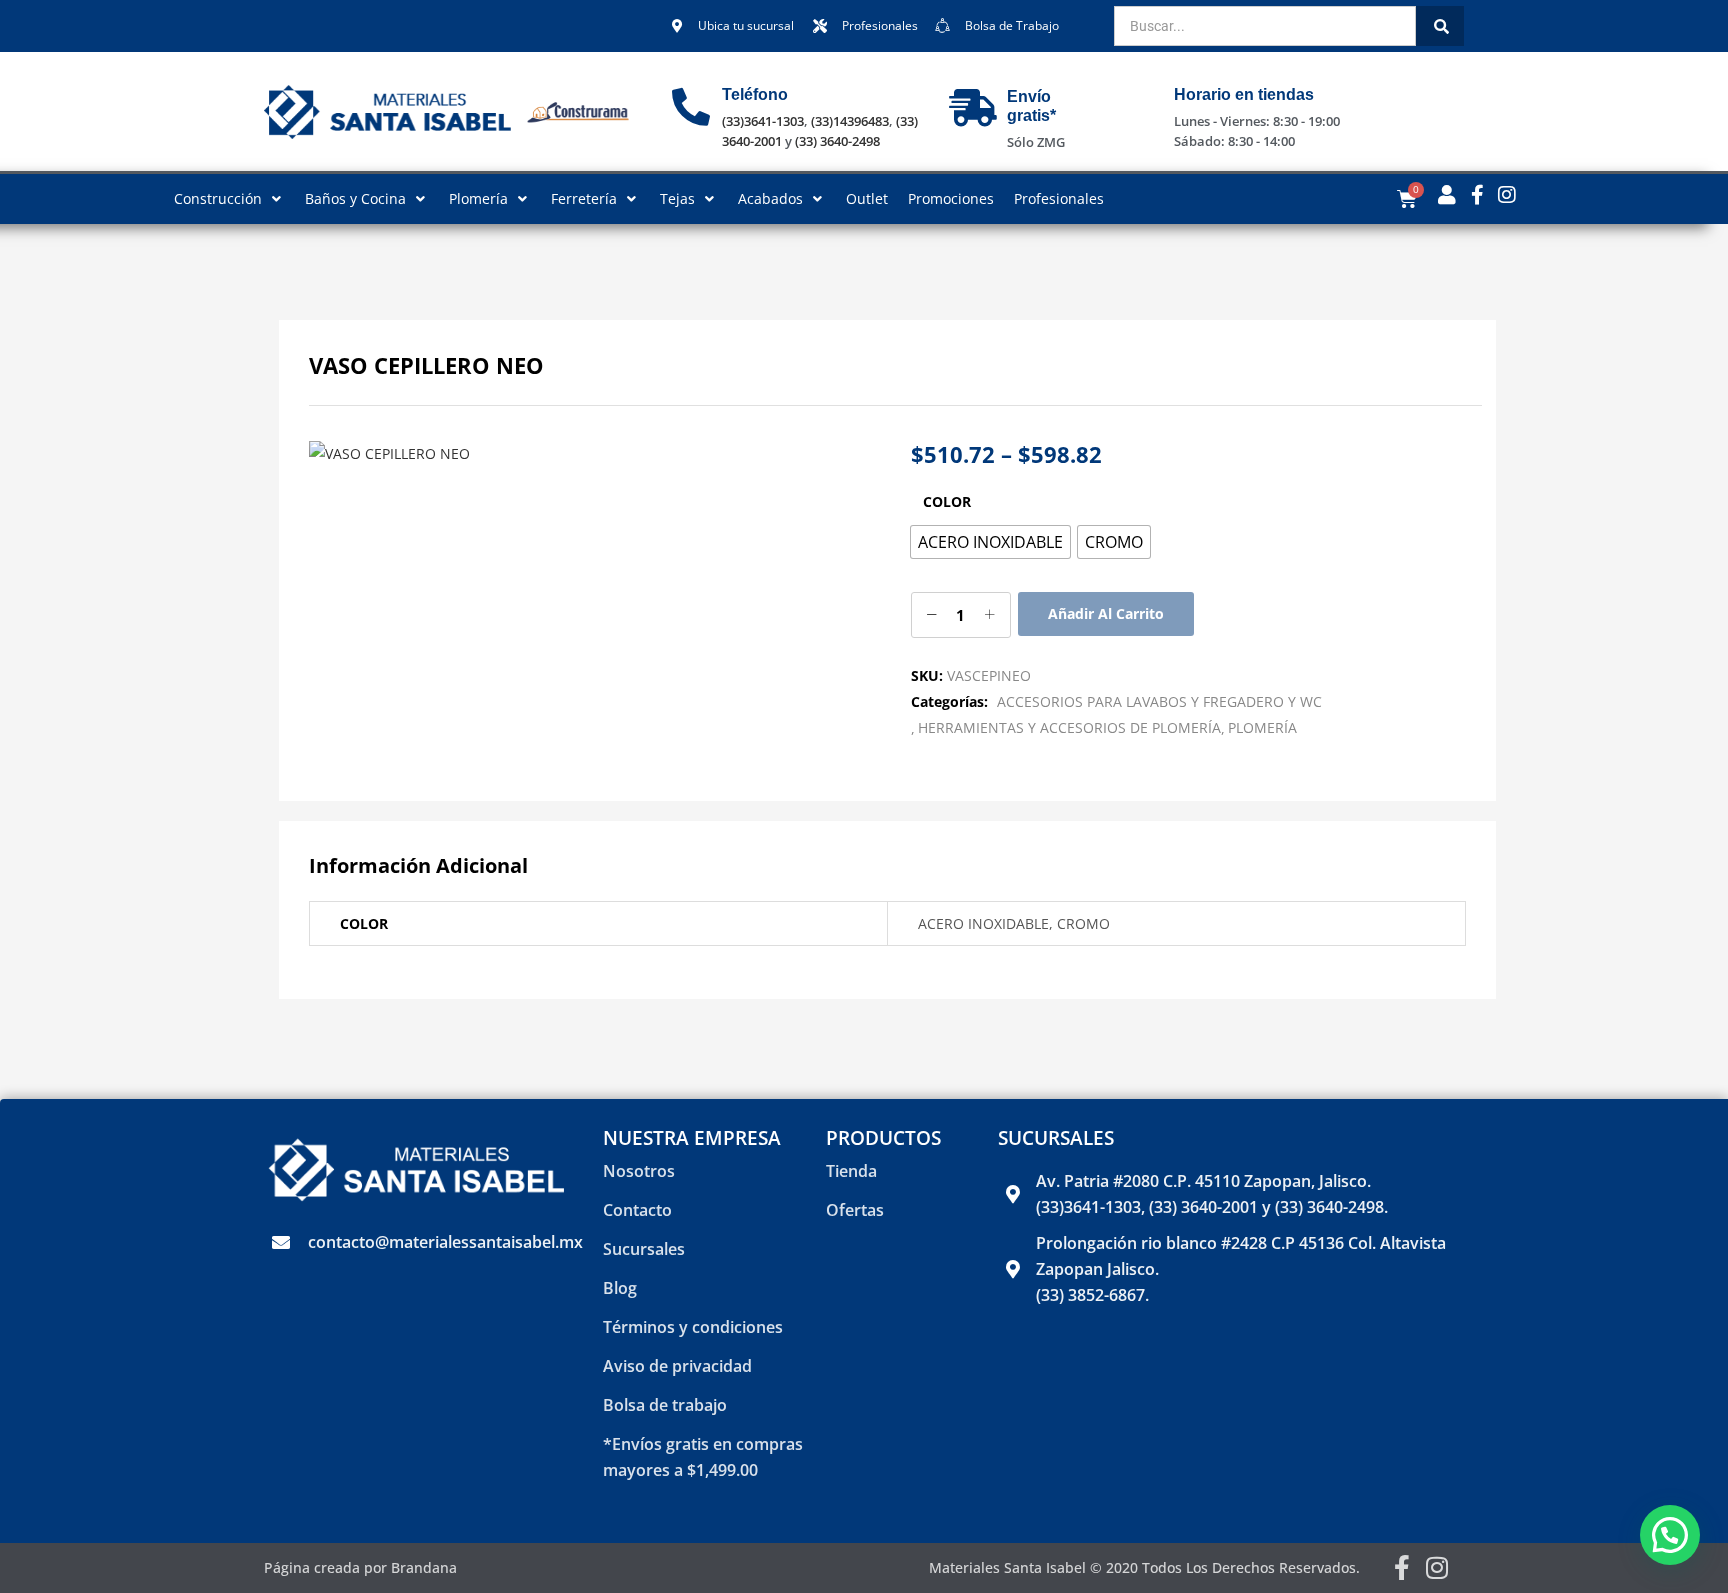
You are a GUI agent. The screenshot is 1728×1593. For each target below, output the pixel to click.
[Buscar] (1440, 26)
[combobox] (1265, 26)
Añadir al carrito (1106, 613)
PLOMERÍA (1262, 727)
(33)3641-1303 (763, 121)
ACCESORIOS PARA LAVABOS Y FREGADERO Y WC (1159, 701)
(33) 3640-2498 (837, 141)
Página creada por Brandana (360, 1567)
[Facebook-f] (1402, 1567)
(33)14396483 (850, 121)
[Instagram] (1437, 1567)
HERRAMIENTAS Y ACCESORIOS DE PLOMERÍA (1069, 727)
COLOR (947, 501)
